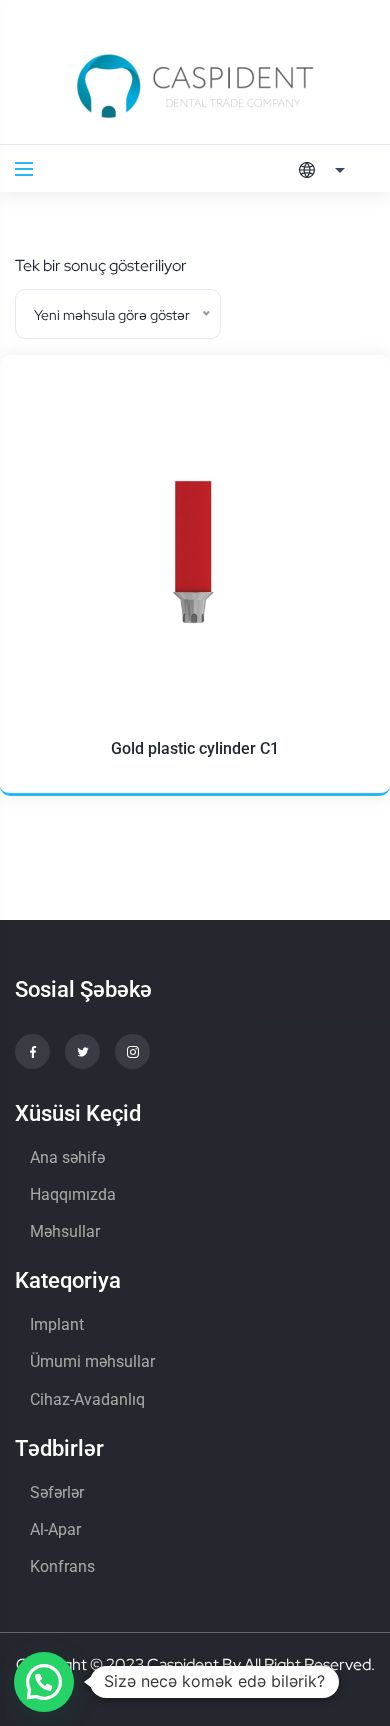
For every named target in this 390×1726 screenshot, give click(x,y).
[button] (44, 1682)
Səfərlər (57, 1492)
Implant (57, 1324)
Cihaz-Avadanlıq (87, 1399)
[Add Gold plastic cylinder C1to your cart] (340, 500)
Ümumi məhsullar (92, 1361)
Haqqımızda (73, 1194)
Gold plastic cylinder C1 (195, 748)
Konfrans (62, 1566)
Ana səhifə (67, 1157)
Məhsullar (65, 1231)
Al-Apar (55, 1529)
